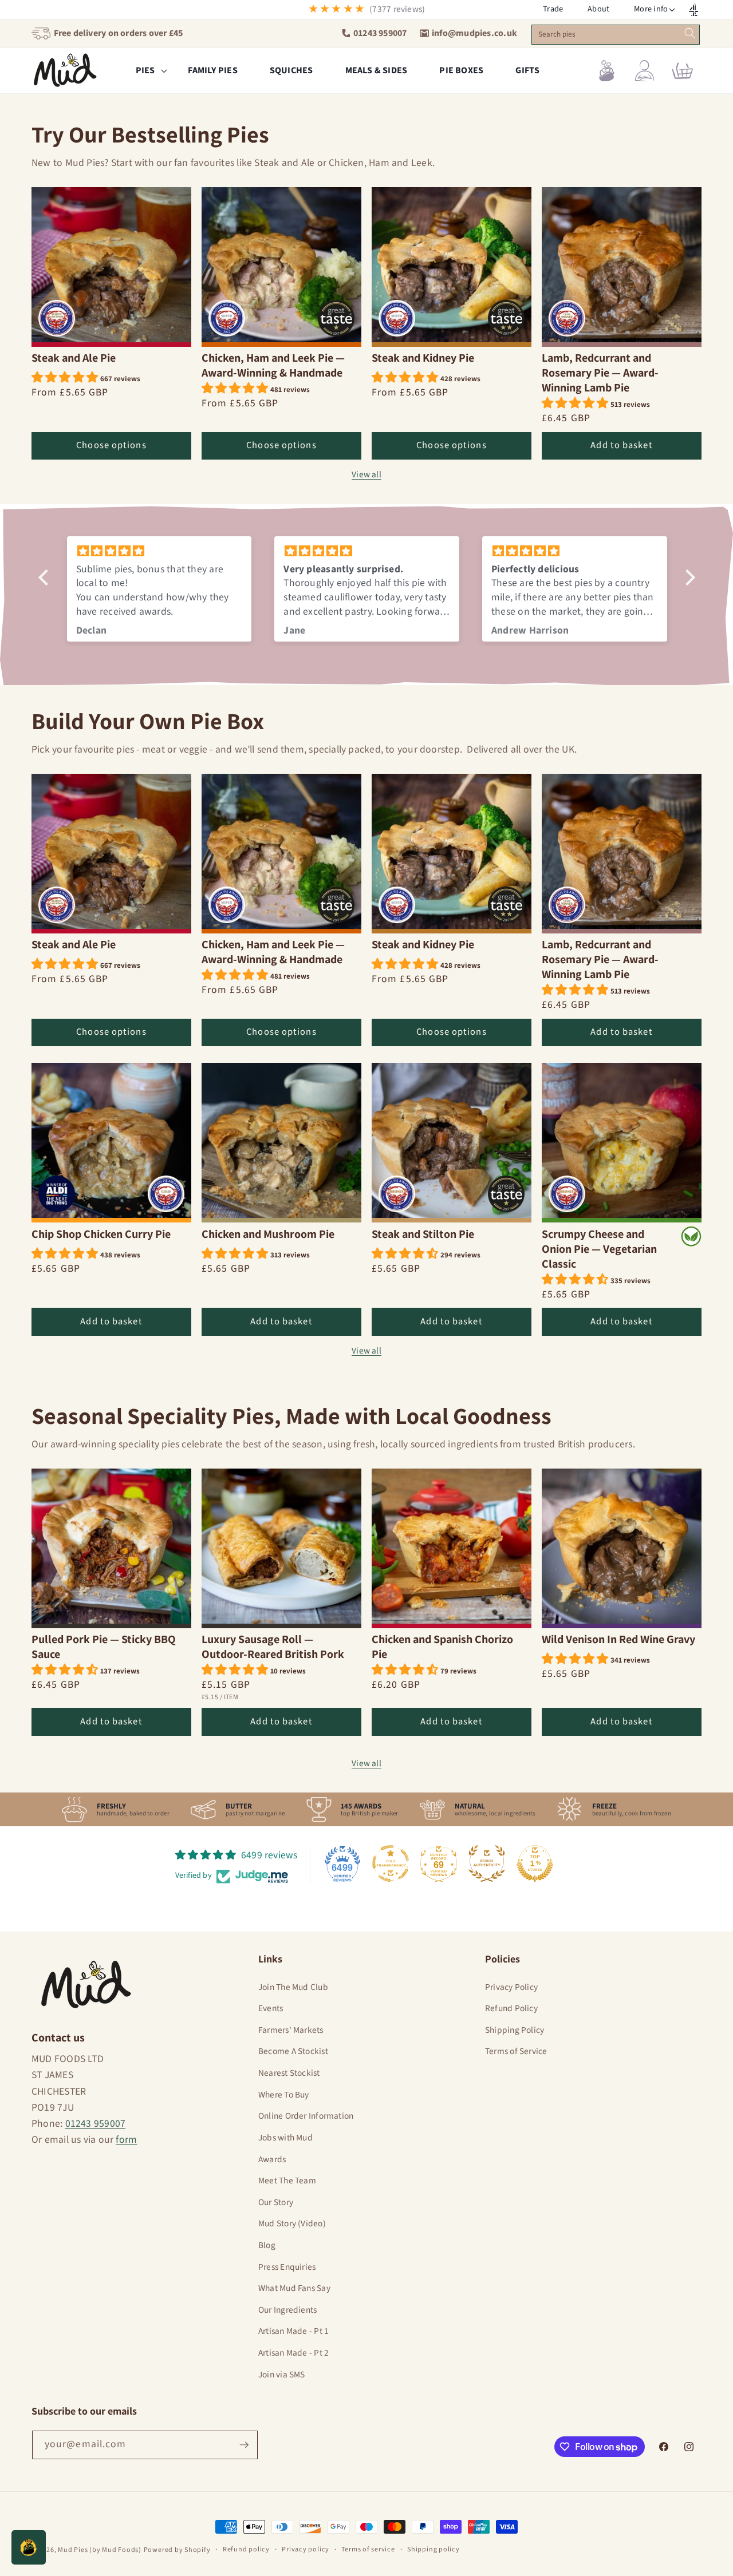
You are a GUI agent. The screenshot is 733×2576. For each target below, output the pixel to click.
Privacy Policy (511, 1987)
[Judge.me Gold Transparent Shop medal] (391, 1863)
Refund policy (246, 2549)
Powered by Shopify (177, 2550)
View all (366, 475)
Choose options (111, 446)
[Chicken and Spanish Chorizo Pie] (452, 1548)
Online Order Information (306, 2116)
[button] (651, 9)
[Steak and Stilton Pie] (452, 1143)
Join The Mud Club (293, 1987)
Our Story (276, 2202)
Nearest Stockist (289, 2073)
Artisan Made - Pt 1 (293, 2331)
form (126, 2140)
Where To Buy (284, 2095)
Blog (267, 2245)
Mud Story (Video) (292, 2223)
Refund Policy (511, 2008)
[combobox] (615, 35)
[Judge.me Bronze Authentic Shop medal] (487, 1863)
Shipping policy (434, 2549)
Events (271, 2008)
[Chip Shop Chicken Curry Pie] (111, 1143)
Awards (272, 2159)
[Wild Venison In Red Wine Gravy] (622, 1548)
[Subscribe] (244, 2445)
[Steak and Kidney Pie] (452, 267)
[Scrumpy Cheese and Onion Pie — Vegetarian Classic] (622, 1143)
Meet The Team (287, 2181)
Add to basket (621, 446)
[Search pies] (690, 33)
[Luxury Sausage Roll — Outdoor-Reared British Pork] (281, 1548)
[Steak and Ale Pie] (111, 267)
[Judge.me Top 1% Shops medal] (535, 1863)
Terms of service (368, 2549)
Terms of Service (516, 2051)
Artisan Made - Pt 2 (293, 2353)
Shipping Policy (515, 2030)
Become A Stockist (293, 2051)
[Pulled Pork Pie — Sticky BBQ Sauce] (111, 1548)
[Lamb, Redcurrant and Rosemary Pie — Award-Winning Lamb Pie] (622, 267)
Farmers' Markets (291, 2030)
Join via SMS (282, 2375)
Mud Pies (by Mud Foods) (100, 2550)
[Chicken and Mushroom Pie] (281, 1143)
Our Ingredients (287, 2310)
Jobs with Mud (285, 2138)
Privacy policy (306, 2549)
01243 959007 (96, 2124)
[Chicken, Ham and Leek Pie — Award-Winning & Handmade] (281, 267)
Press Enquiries (287, 2267)
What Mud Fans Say (294, 2288)
